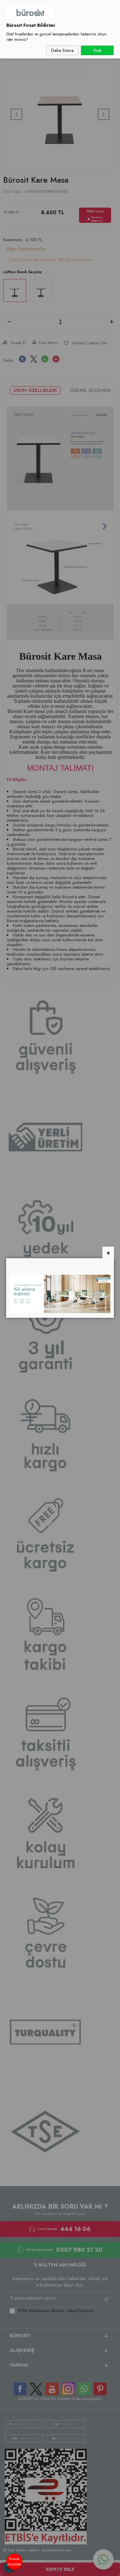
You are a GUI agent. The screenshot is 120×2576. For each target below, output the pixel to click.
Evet (97, 50)
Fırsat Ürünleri (15, 2561)
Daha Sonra (62, 50)
